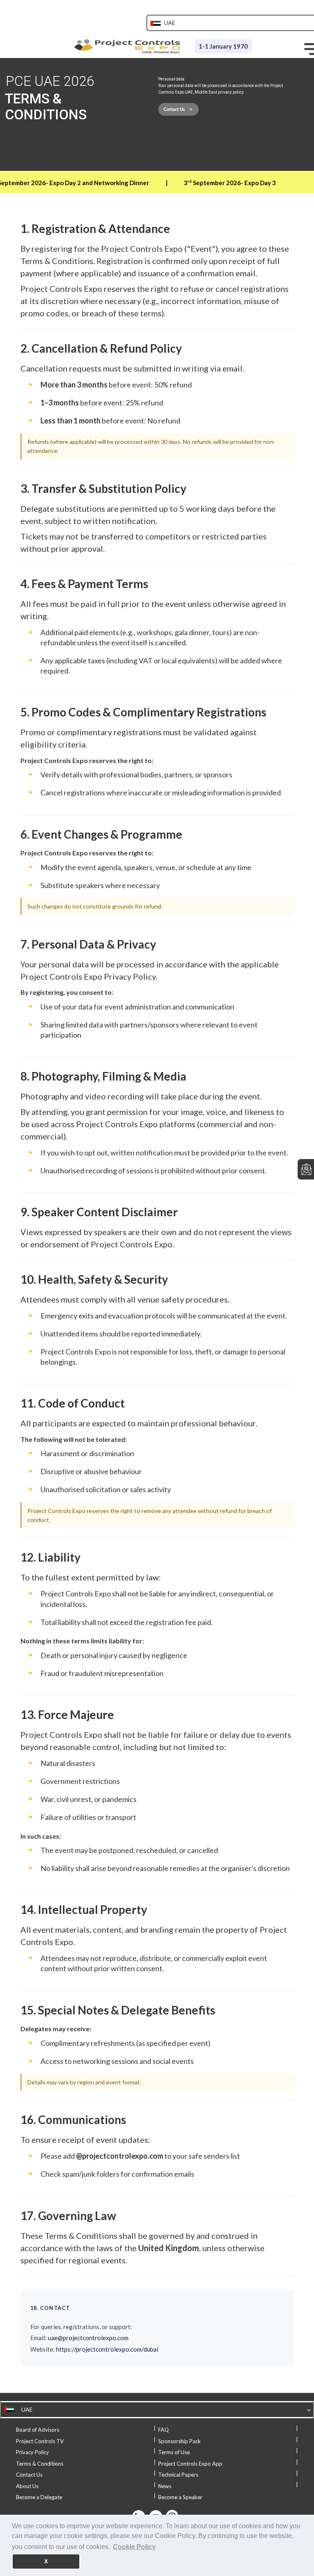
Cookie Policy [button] (134, 2547)
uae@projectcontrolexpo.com (88, 2338)
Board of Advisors (38, 2430)
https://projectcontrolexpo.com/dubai (107, 2349)
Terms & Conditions (40, 2464)
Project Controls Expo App (190, 2464)
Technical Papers (178, 2475)
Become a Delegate (39, 2497)
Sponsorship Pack (179, 2441)
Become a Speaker (180, 2497)
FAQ (164, 2430)
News (165, 2486)
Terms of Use (174, 2452)
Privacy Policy (33, 2452)
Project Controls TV (40, 2441)
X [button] (46, 2561)
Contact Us (29, 2475)
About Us (27, 2486)
